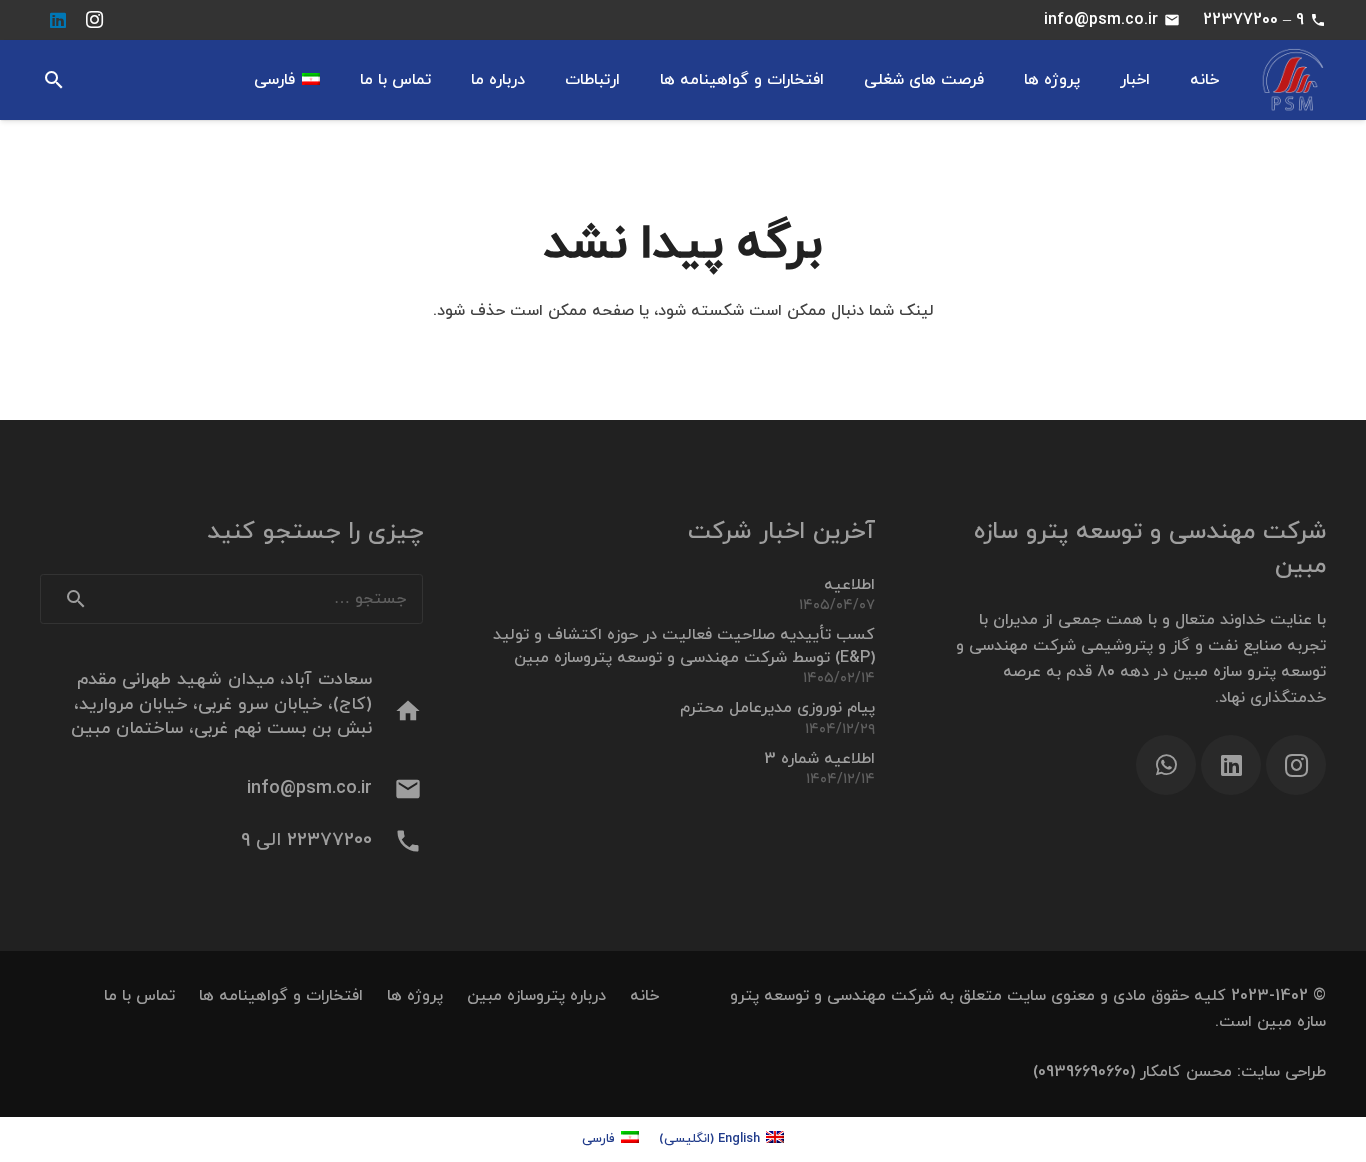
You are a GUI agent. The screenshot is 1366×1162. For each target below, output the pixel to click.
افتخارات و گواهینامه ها (281, 996)
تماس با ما (139, 996)
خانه (644, 996)
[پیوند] (1293, 80)
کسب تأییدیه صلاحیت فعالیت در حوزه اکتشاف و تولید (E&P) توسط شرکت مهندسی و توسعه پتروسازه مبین (684, 646)
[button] (54, 80)
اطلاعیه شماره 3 (819, 759)
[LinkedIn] (58, 20)
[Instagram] (94, 20)
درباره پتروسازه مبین (536, 996)
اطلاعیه (849, 585)
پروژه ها (415, 996)
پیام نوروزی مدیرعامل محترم (777, 708)
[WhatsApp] (1166, 765)
